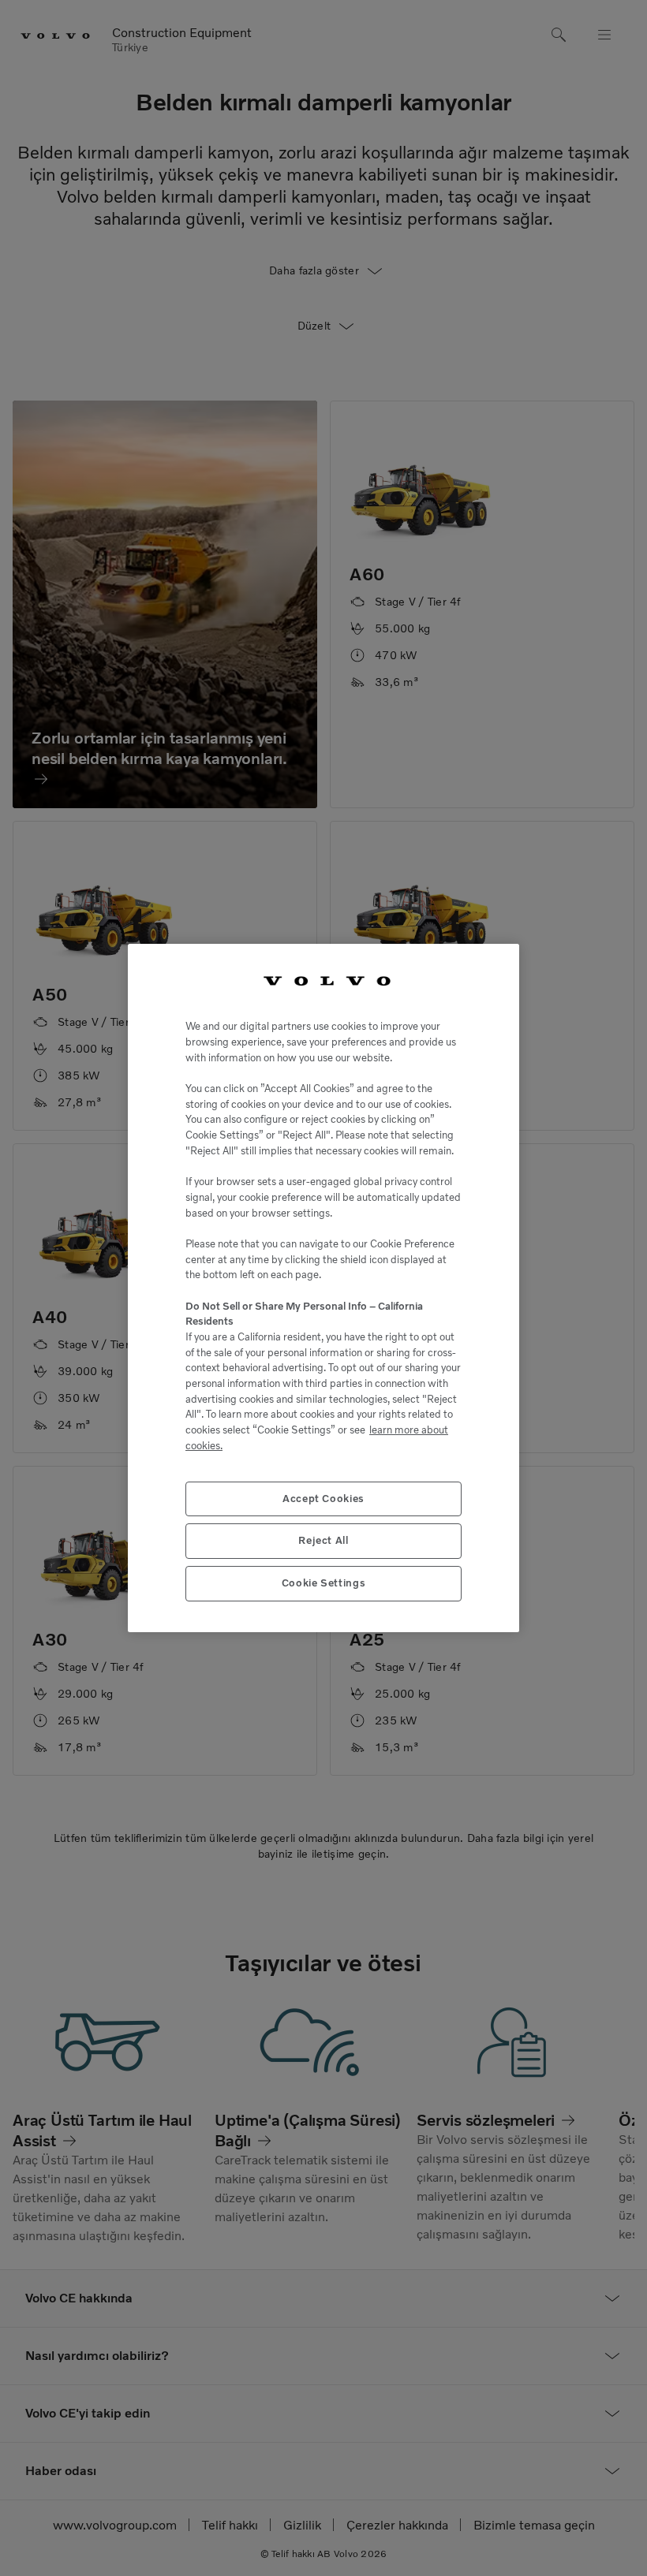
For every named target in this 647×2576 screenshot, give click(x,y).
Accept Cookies (323, 1499)
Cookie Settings (324, 1583)
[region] (323, 1288)
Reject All (323, 1540)
